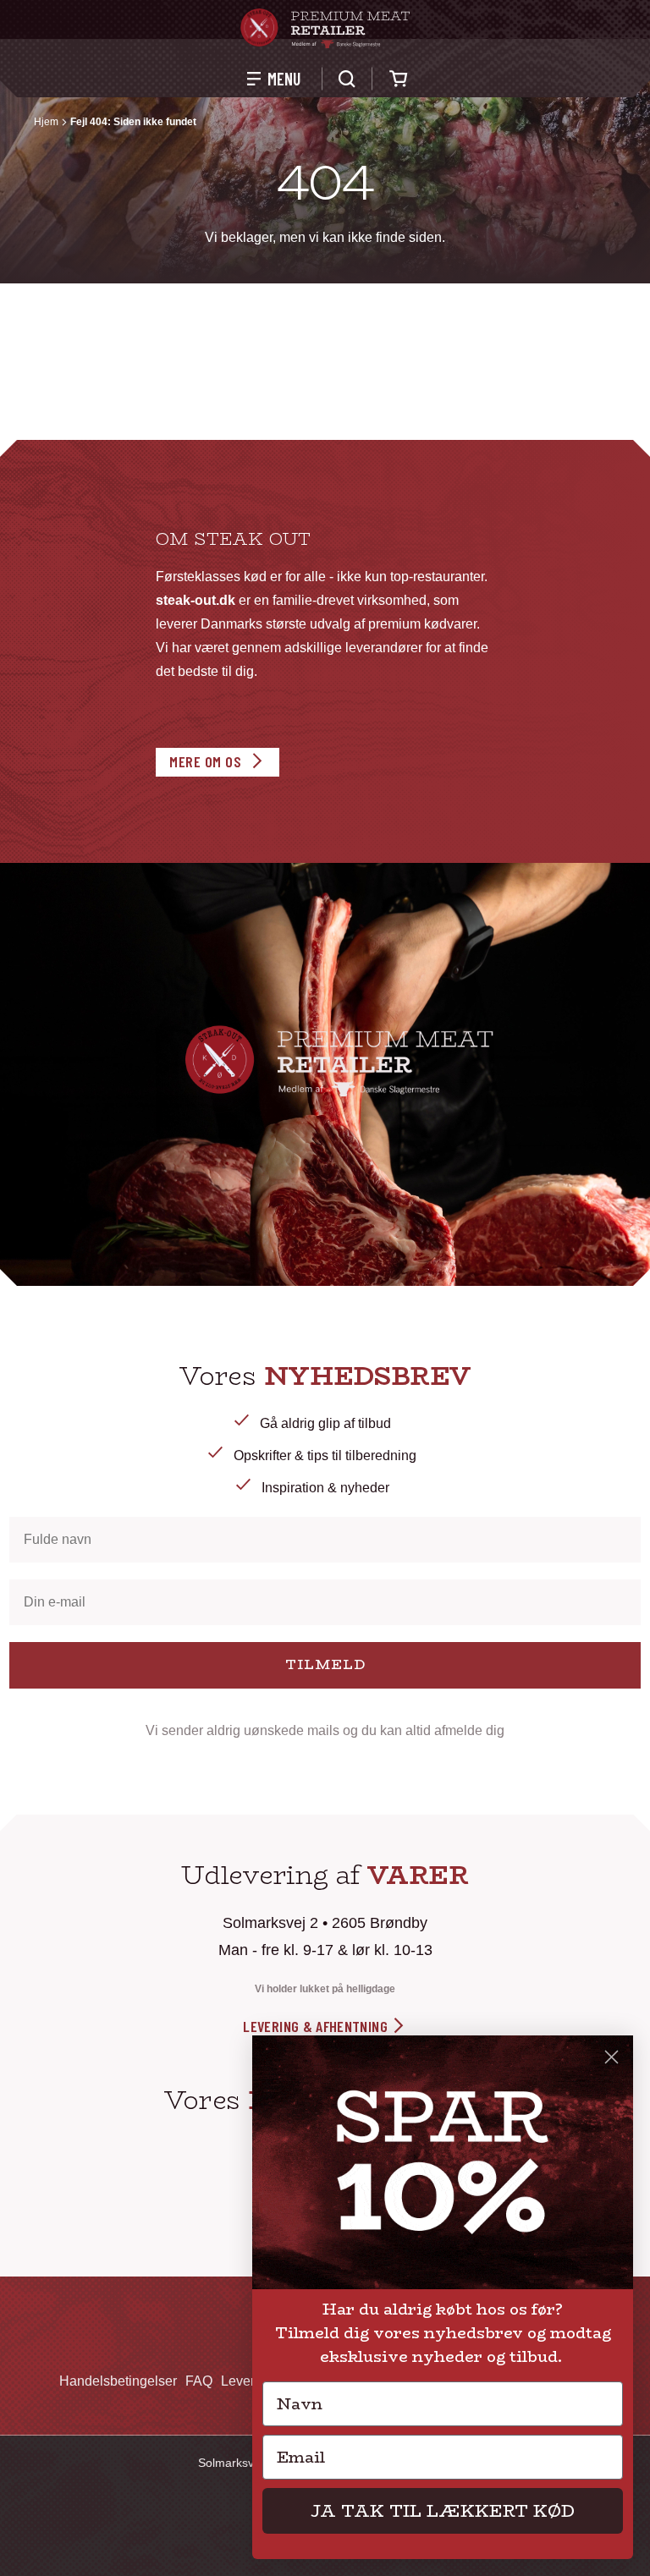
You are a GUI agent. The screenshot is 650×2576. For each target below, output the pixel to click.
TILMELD (325, 1664)
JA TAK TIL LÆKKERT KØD (443, 2510)
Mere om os (205, 761)
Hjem (46, 122)
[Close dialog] (611, 2057)
